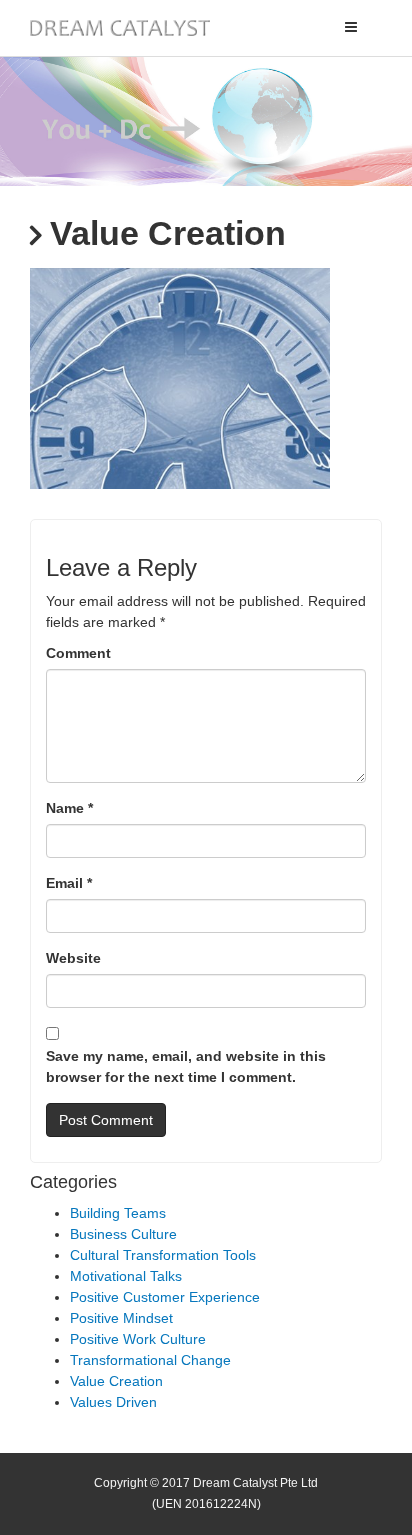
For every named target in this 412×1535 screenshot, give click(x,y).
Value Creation (116, 1381)
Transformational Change (150, 1360)
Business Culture (123, 1234)
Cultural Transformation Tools (163, 1255)
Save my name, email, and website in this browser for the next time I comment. (186, 1066)
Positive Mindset (121, 1318)
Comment (78, 653)
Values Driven (113, 1402)
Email (69, 883)
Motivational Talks (126, 1276)
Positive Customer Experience (165, 1297)
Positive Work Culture (138, 1339)
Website (73, 958)
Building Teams (118, 1213)
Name (69, 808)
